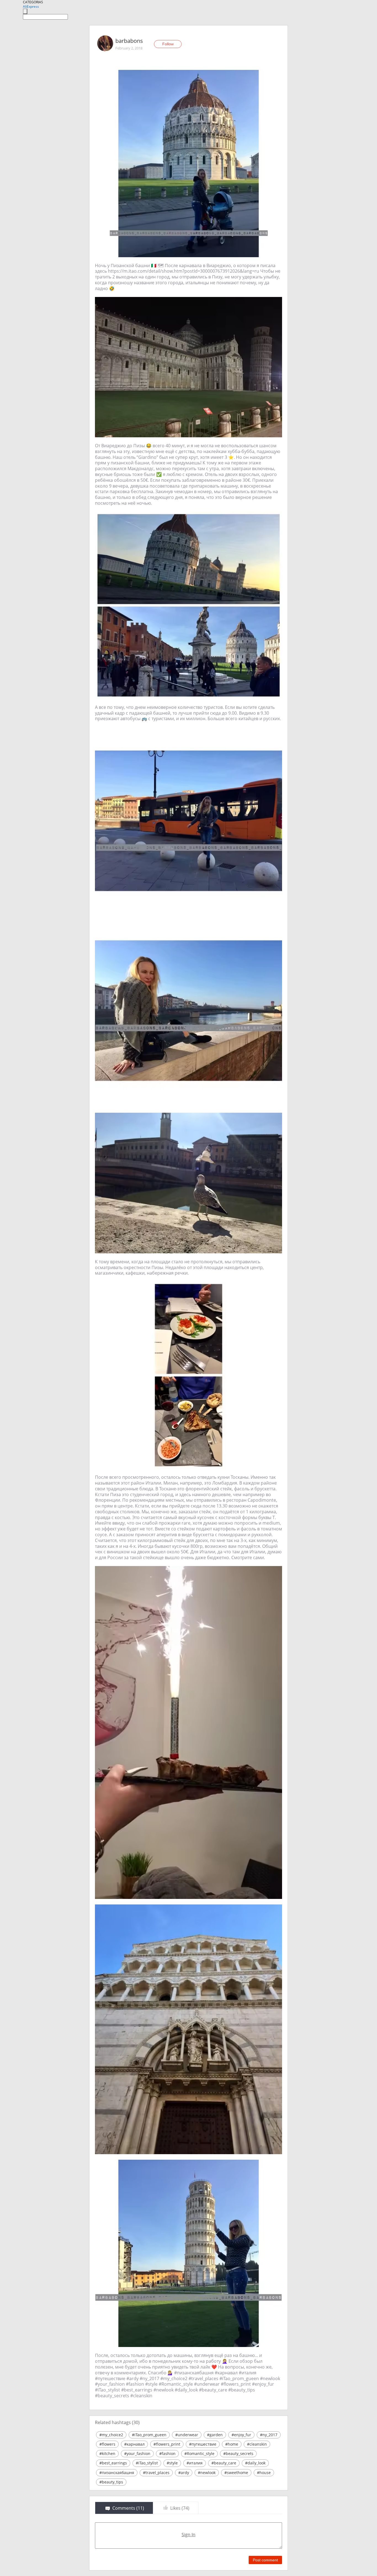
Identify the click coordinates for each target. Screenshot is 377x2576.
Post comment (265, 2560)
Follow (168, 44)
